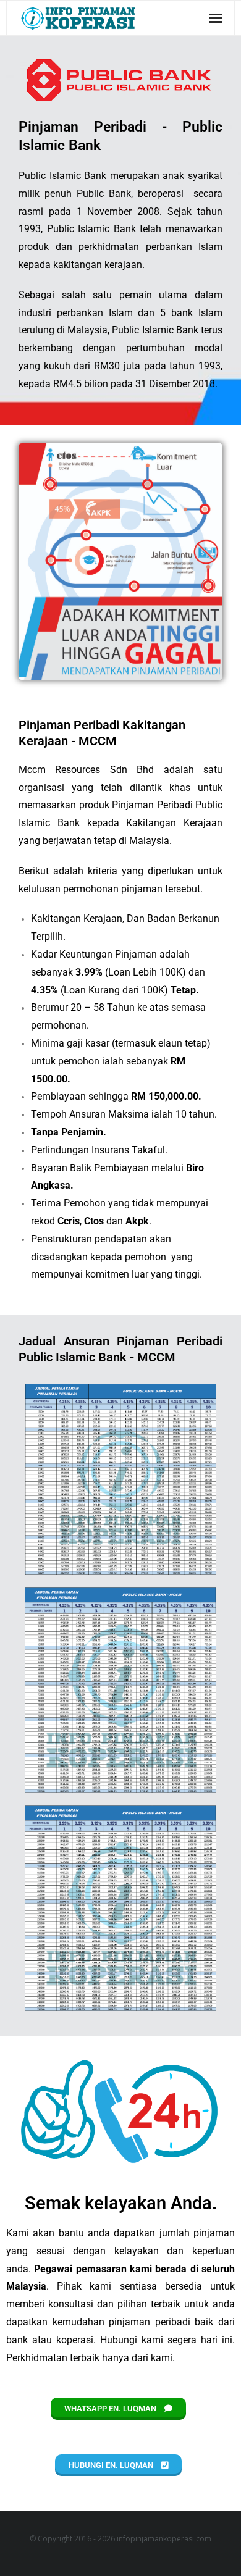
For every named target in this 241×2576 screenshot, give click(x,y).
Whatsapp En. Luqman (111, 2408)
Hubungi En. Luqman (112, 2465)
